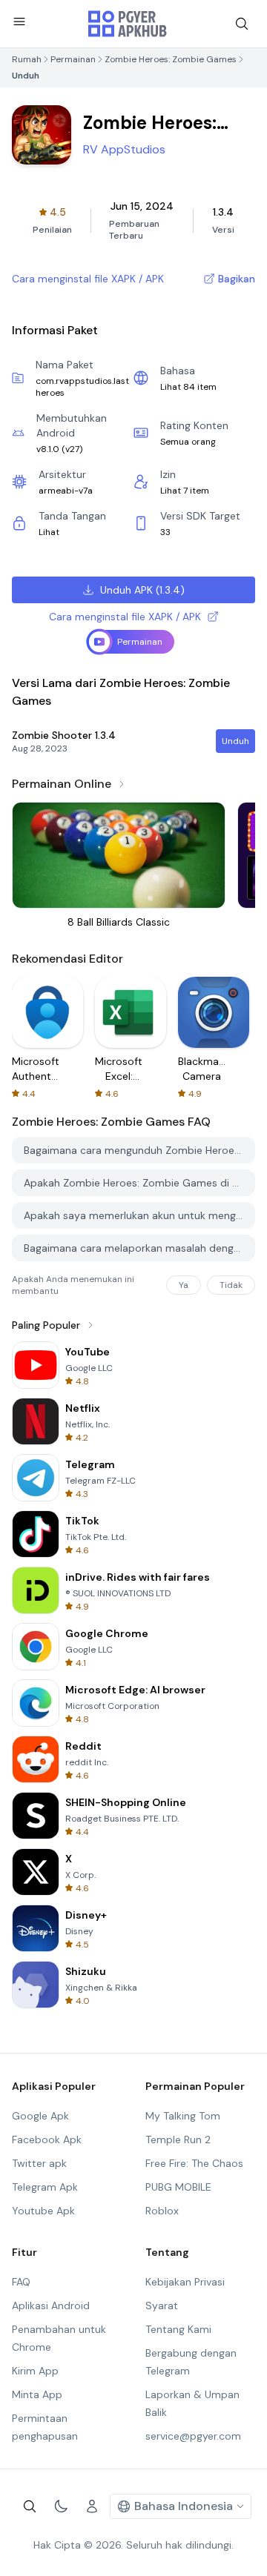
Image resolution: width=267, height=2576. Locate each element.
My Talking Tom (183, 2116)
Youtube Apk (43, 2211)
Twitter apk (39, 2163)
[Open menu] (19, 21)
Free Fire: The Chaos (194, 2163)
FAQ (21, 2282)
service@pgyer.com (193, 2436)
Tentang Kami (178, 2329)
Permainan (140, 642)
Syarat (162, 2306)
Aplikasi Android (51, 2306)
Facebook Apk (47, 2140)
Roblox (162, 2211)
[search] (242, 24)
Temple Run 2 (178, 2140)
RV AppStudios (124, 149)
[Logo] (128, 24)
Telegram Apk (45, 2187)
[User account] (92, 2506)
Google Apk (40, 2116)
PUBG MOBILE (178, 2187)
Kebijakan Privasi (185, 2282)
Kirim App (35, 2371)
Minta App (37, 2394)
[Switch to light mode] (61, 2506)
